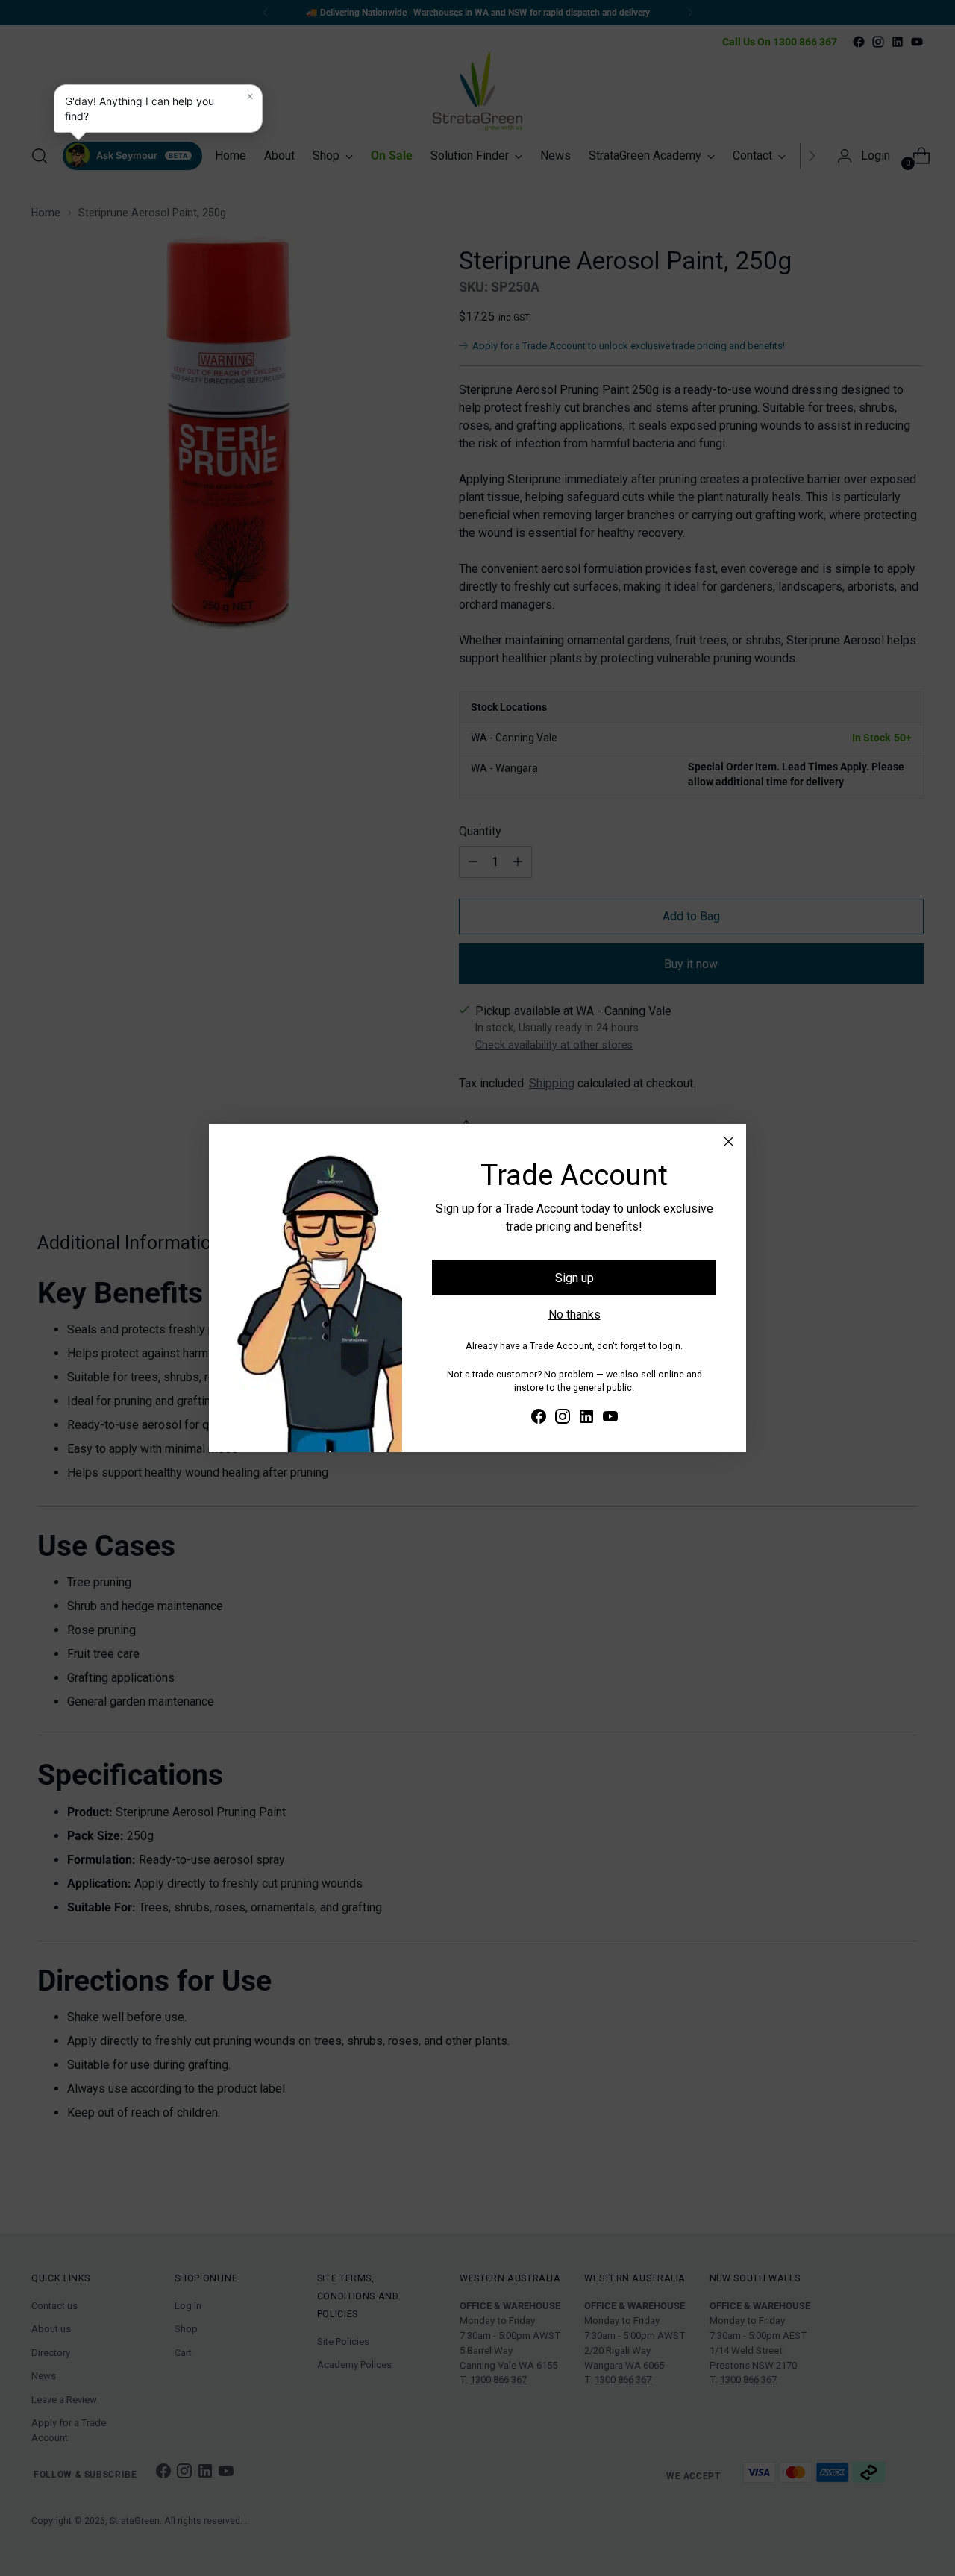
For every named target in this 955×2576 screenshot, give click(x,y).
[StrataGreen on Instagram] (563, 1419)
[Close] (729, 1141)
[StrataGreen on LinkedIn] (586, 1419)
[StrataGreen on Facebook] (539, 1419)
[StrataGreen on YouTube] (610, 1419)
